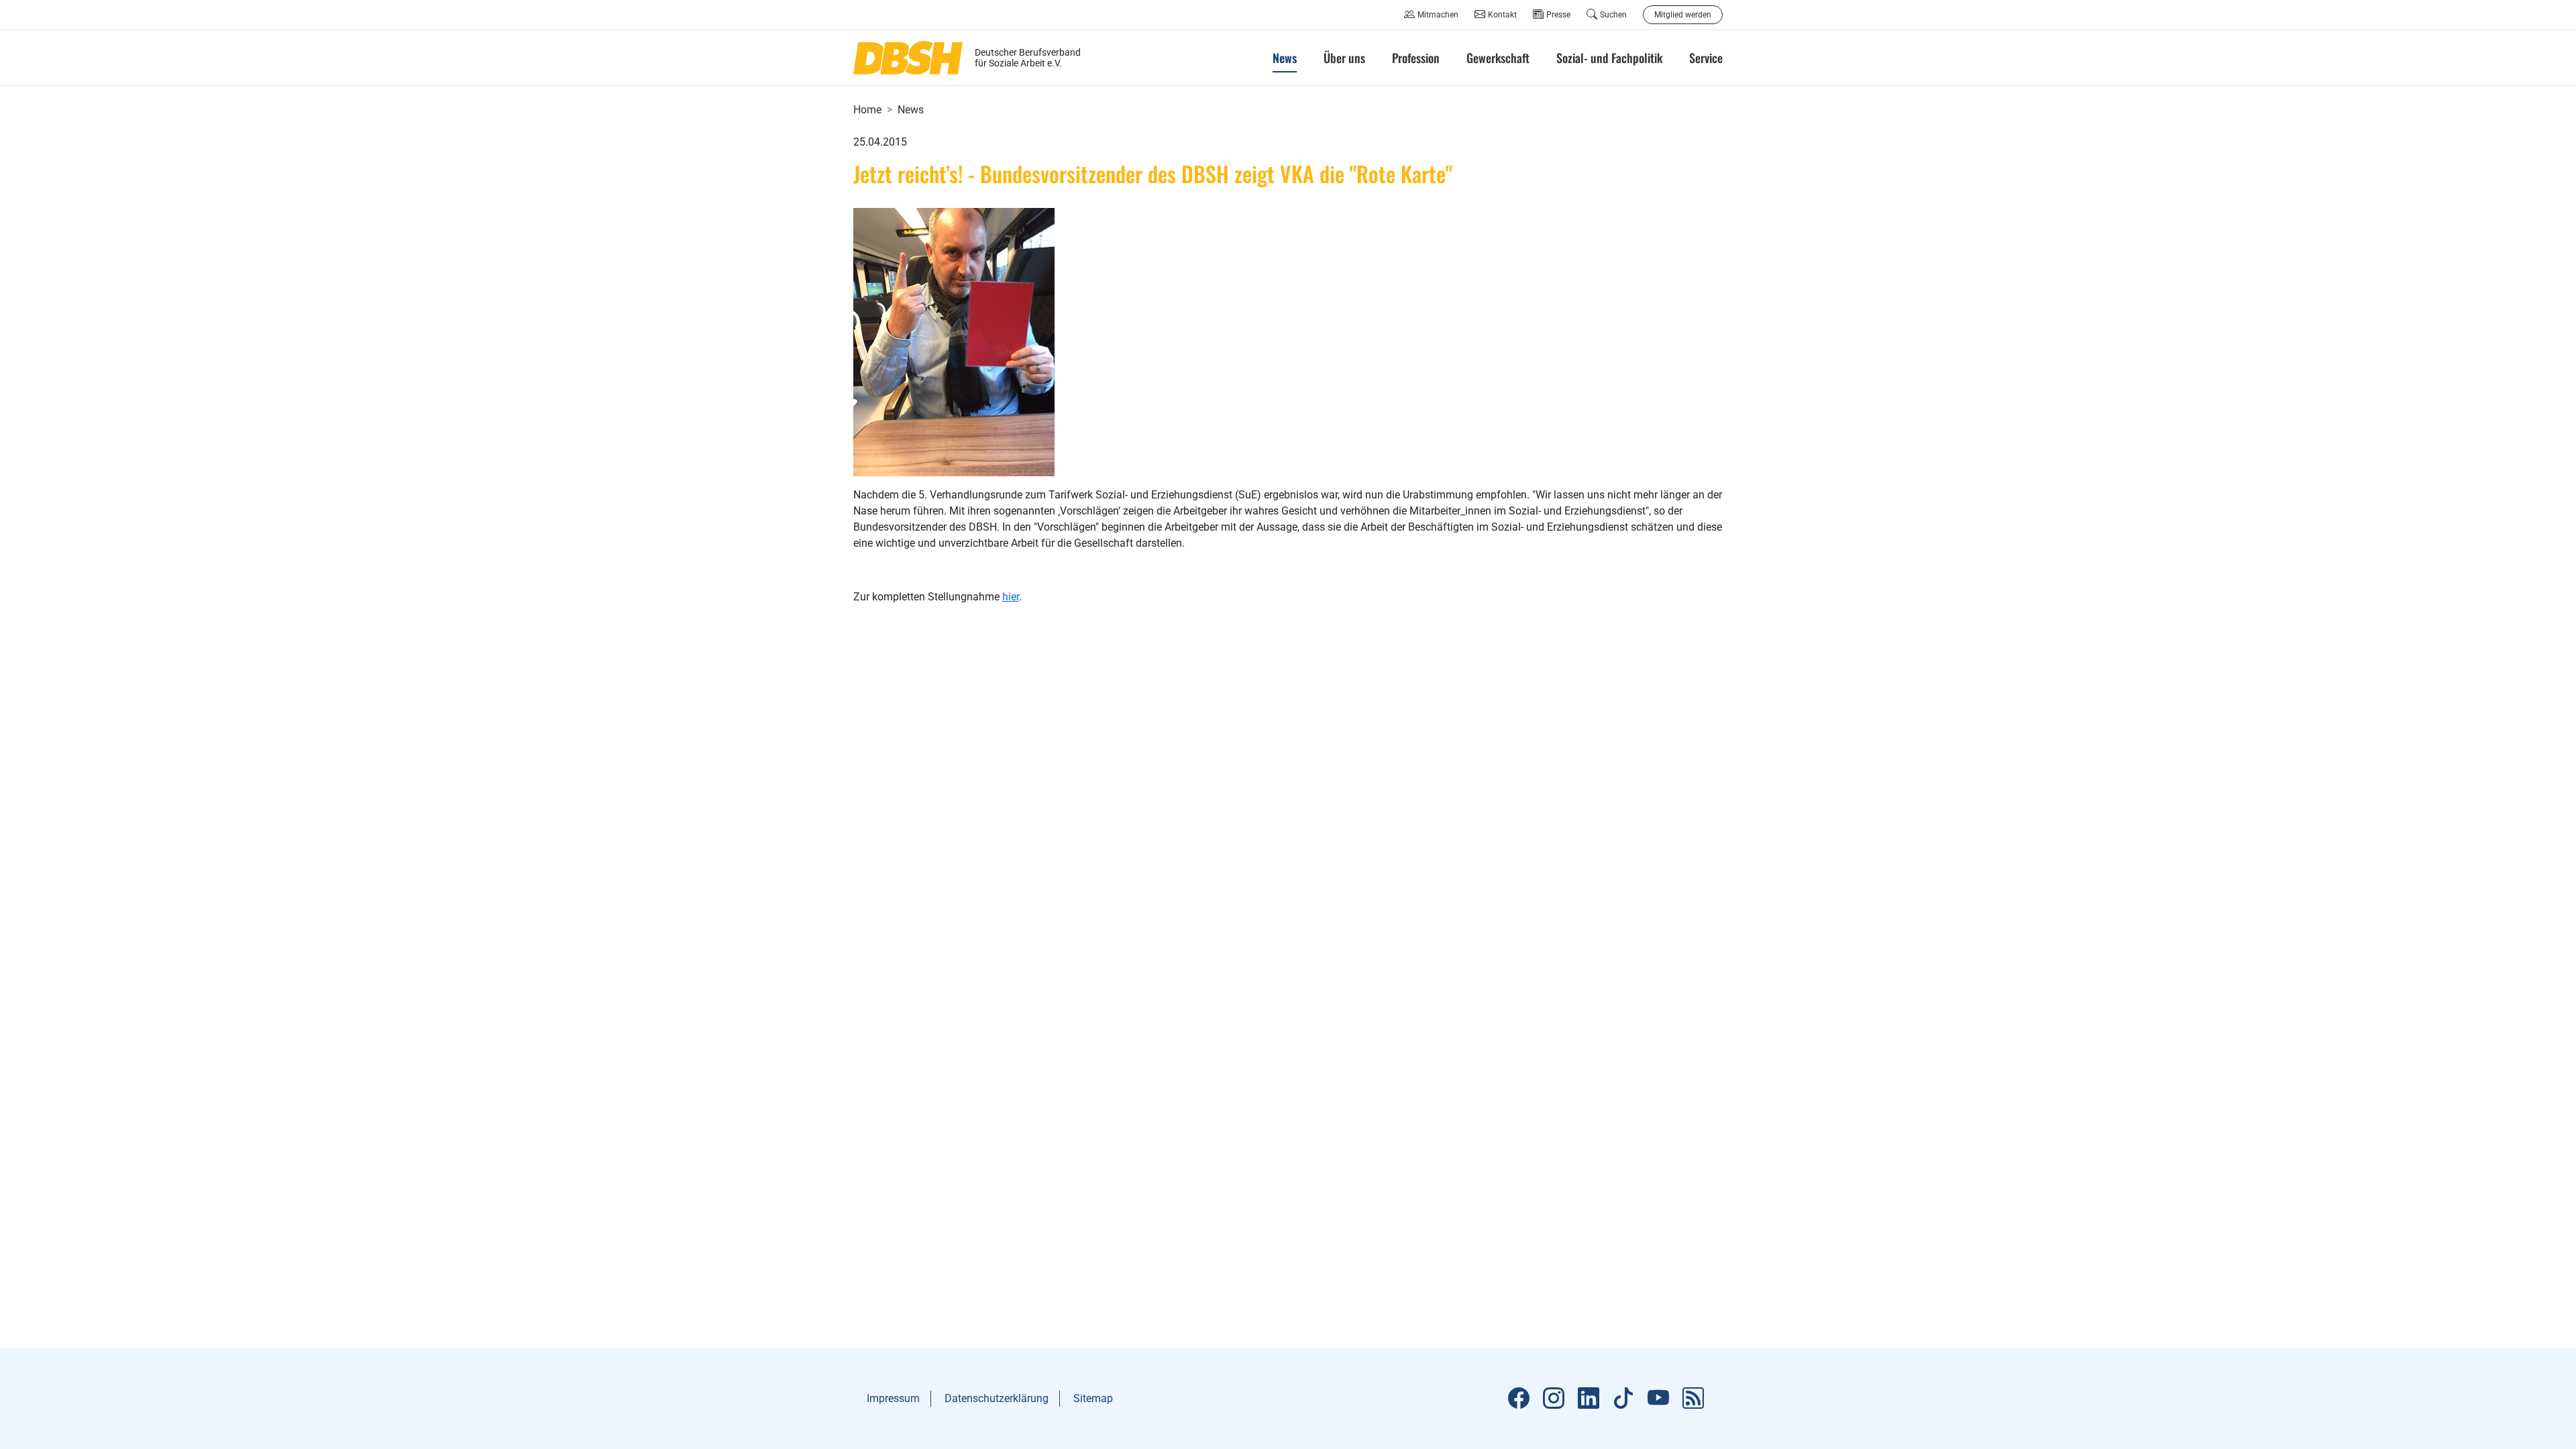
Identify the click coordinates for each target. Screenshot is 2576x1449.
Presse (1558, 15)
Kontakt (1502, 15)
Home (867, 110)
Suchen (1613, 15)
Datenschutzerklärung (997, 1398)
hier (1011, 597)
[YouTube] (1658, 1399)
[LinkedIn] (1589, 1399)
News (911, 110)
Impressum (893, 1398)
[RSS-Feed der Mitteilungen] (1693, 1399)
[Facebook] (1519, 1399)
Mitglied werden (1683, 15)
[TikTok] (1623, 1399)
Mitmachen (1438, 15)
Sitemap (1093, 1398)
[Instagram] (1554, 1399)
